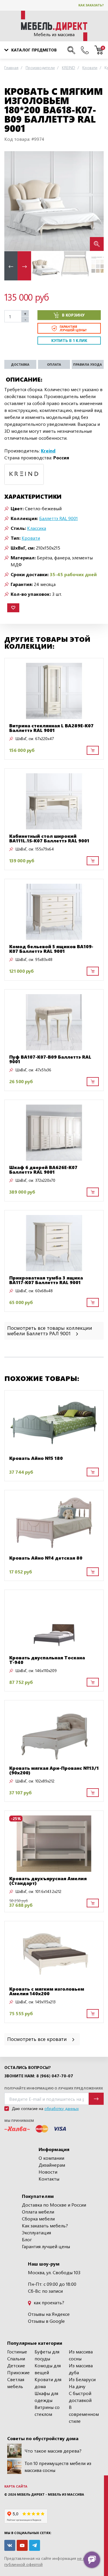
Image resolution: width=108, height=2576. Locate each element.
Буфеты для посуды (47, 2355)
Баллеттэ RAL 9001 (58, 518)
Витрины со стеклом (47, 2411)
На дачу (77, 2386)
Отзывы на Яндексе (49, 2314)
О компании (51, 2158)
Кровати (31, 538)
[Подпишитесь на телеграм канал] (35, 2545)
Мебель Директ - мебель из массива (51, 2494)
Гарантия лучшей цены (46, 2246)
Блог (27, 2239)
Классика (37, 528)
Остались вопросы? (28, 2068)
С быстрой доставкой (80, 2397)
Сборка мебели (38, 2219)
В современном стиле (84, 2414)
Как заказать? (91, 5)
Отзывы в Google (46, 2321)
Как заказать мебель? (45, 2225)
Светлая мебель (16, 2383)
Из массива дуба (81, 2369)
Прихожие (18, 2372)
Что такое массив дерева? (53, 2451)
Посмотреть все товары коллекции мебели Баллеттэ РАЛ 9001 (50, 1330)
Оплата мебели (38, 2212)
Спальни (16, 2358)
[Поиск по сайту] (71, 50)
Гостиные (17, 2352)
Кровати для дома (48, 2383)
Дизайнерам (52, 2165)
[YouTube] (22, 2545)
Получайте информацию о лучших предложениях (54, 2088)
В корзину (73, 315)
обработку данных (61, 2108)
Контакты (49, 2179)
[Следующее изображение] (95, 201)
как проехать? (48, 2302)
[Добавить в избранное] (13, 608)
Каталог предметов (34, 50)
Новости (48, 2172)
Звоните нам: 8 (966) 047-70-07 (39, 2076)
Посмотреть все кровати (38, 2039)
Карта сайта (16, 2486)
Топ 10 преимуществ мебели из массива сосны (58, 2467)
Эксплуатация (36, 2232)
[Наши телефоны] (85, 50)
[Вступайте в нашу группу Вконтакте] (10, 2545)
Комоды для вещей (48, 2369)
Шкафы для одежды (46, 2397)
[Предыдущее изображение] (13, 201)
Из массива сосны (81, 2355)
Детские (16, 2365)
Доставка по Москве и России (54, 2205)
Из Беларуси (82, 2379)
